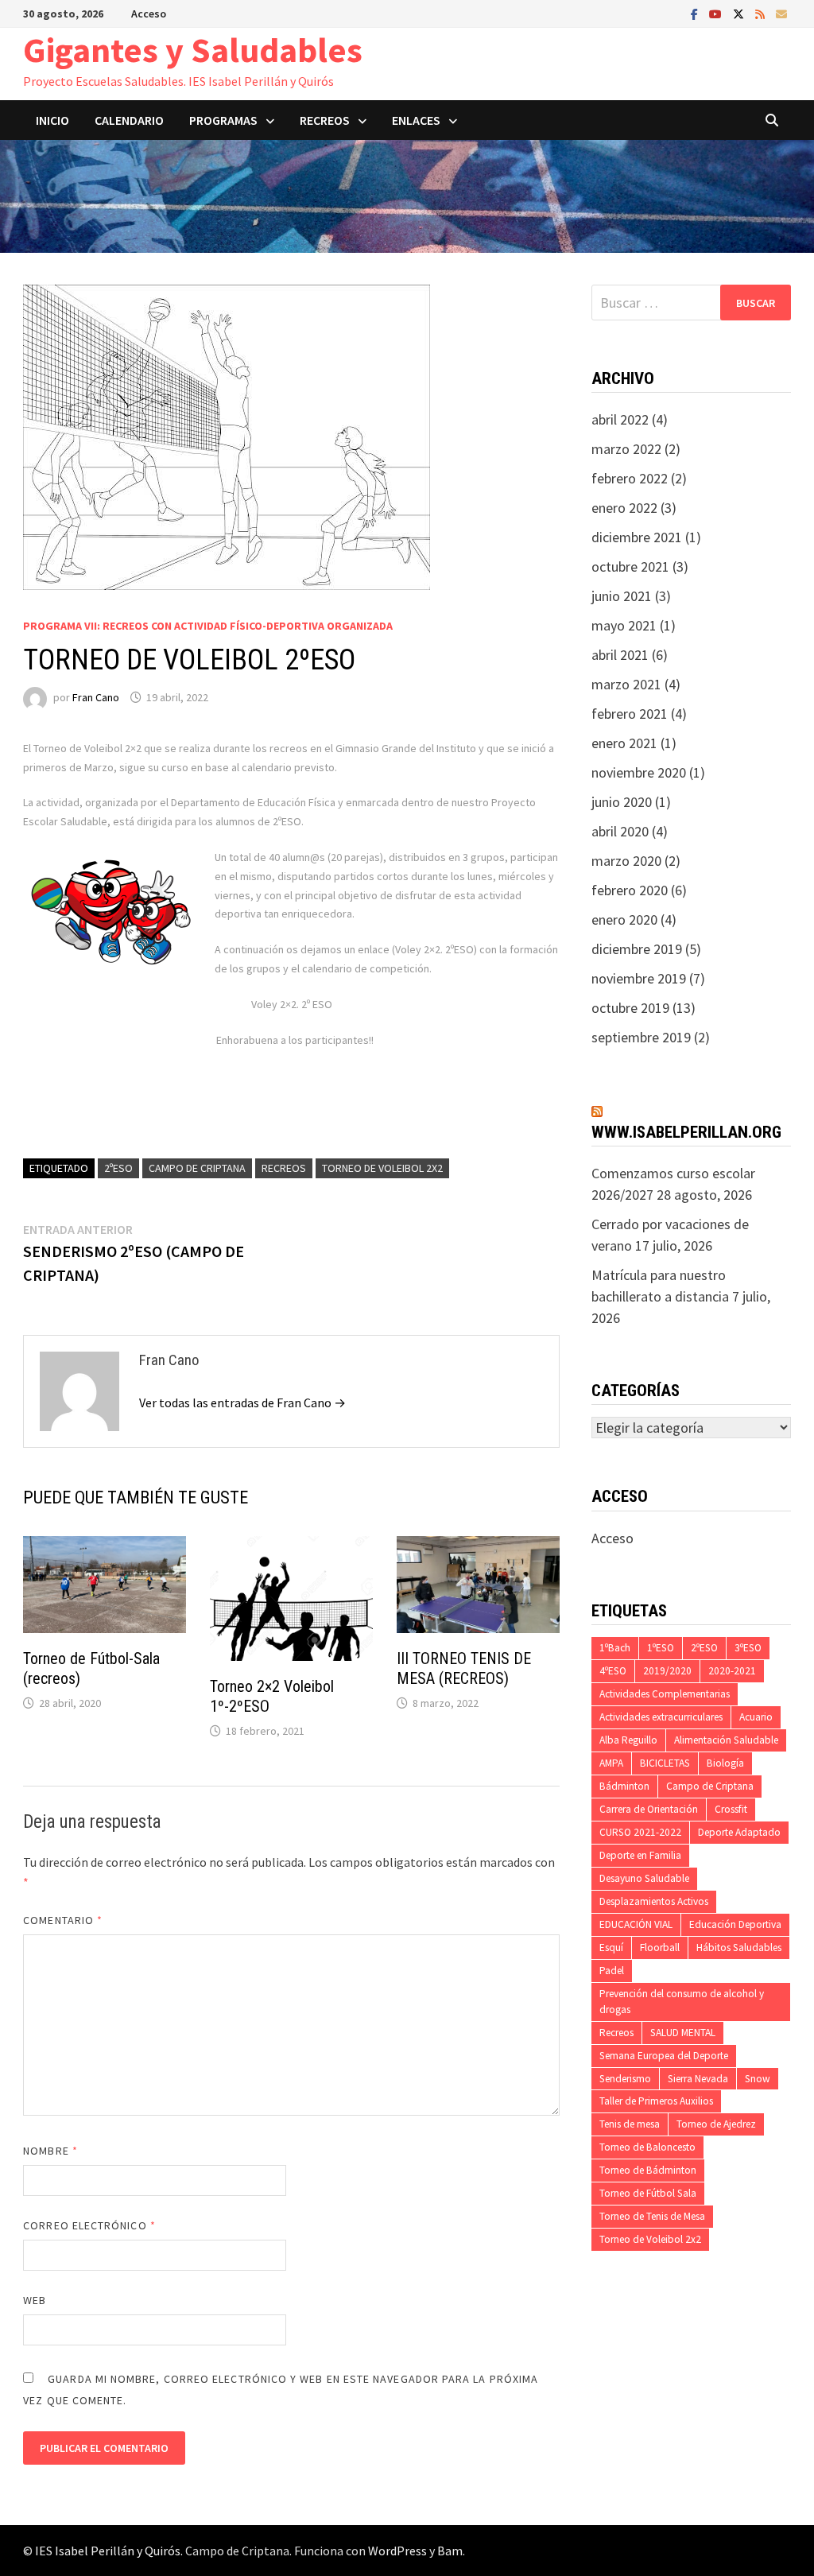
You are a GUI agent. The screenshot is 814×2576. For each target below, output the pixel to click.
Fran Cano (96, 697)
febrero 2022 (630, 478)
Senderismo (625, 2079)
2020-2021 (732, 1671)
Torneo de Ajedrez (716, 2124)
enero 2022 (624, 508)
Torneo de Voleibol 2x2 (382, 1168)
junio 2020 (622, 802)
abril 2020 (620, 831)
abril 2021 (620, 655)
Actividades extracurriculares (661, 1717)
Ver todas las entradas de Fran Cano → (242, 1402)
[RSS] (762, 13)
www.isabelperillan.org (686, 1132)
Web (35, 2300)
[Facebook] (696, 13)
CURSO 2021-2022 (640, 1832)
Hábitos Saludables (739, 1948)
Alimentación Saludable (726, 1740)
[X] (740, 13)
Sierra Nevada (698, 2079)
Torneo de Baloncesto (647, 2147)
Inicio (52, 120)
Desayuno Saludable (644, 1878)
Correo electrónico (89, 2225)
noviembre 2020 (639, 772)
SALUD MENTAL (683, 2033)
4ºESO (613, 1671)
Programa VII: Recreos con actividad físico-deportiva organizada (208, 626)
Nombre (50, 2151)
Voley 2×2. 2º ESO (292, 1004)
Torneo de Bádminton (648, 2170)
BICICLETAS (665, 1763)
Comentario (63, 1920)
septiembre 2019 (641, 1037)
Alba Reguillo (628, 1740)
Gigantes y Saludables (193, 50)
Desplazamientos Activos (654, 1901)
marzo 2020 (626, 861)
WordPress (397, 2551)
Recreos (284, 1168)
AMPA (611, 1763)
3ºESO (748, 1648)
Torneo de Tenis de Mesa (652, 2216)
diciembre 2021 (637, 537)
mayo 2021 (624, 625)
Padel (612, 1971)
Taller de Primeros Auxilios (656, 2101)
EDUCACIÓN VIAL (636, 1924)
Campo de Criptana (197, 1168)
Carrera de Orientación (649, 1809)
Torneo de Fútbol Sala (648, 2193)
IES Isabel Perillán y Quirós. (110, 2551)
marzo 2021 (626, 684)
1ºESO (661, 1648)
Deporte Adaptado (739, 1832)
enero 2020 (624, 919)
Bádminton (624, 1786)
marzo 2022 (626, 449)
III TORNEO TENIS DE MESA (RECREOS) (464, 1668)
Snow (758, 2079)
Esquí (611, 1948)
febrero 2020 (630, 890)
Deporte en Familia (640, 1855)
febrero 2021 (630, 714)
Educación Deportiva (735, 1924)
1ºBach (615, 1648)
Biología (725, 1763)
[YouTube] (717, 13)
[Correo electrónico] (781, 13)
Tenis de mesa (630, 2124)
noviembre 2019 (639, 978)
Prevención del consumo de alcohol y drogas (682, 2002)
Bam (450, 2551)
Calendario (129, 120)
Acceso (149, 14)
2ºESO (118, 1168)
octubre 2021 (630, 566)
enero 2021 (624, 743)
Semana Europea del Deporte (664, 2056)
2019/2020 (667, 1671)
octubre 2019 (630, 1008)
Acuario (756, 1717)
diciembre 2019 (637, 949)
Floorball (660, 1948)
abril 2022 (620, 419)
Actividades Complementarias (665, 1694)
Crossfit (731, 1809)
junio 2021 (622, 596)
